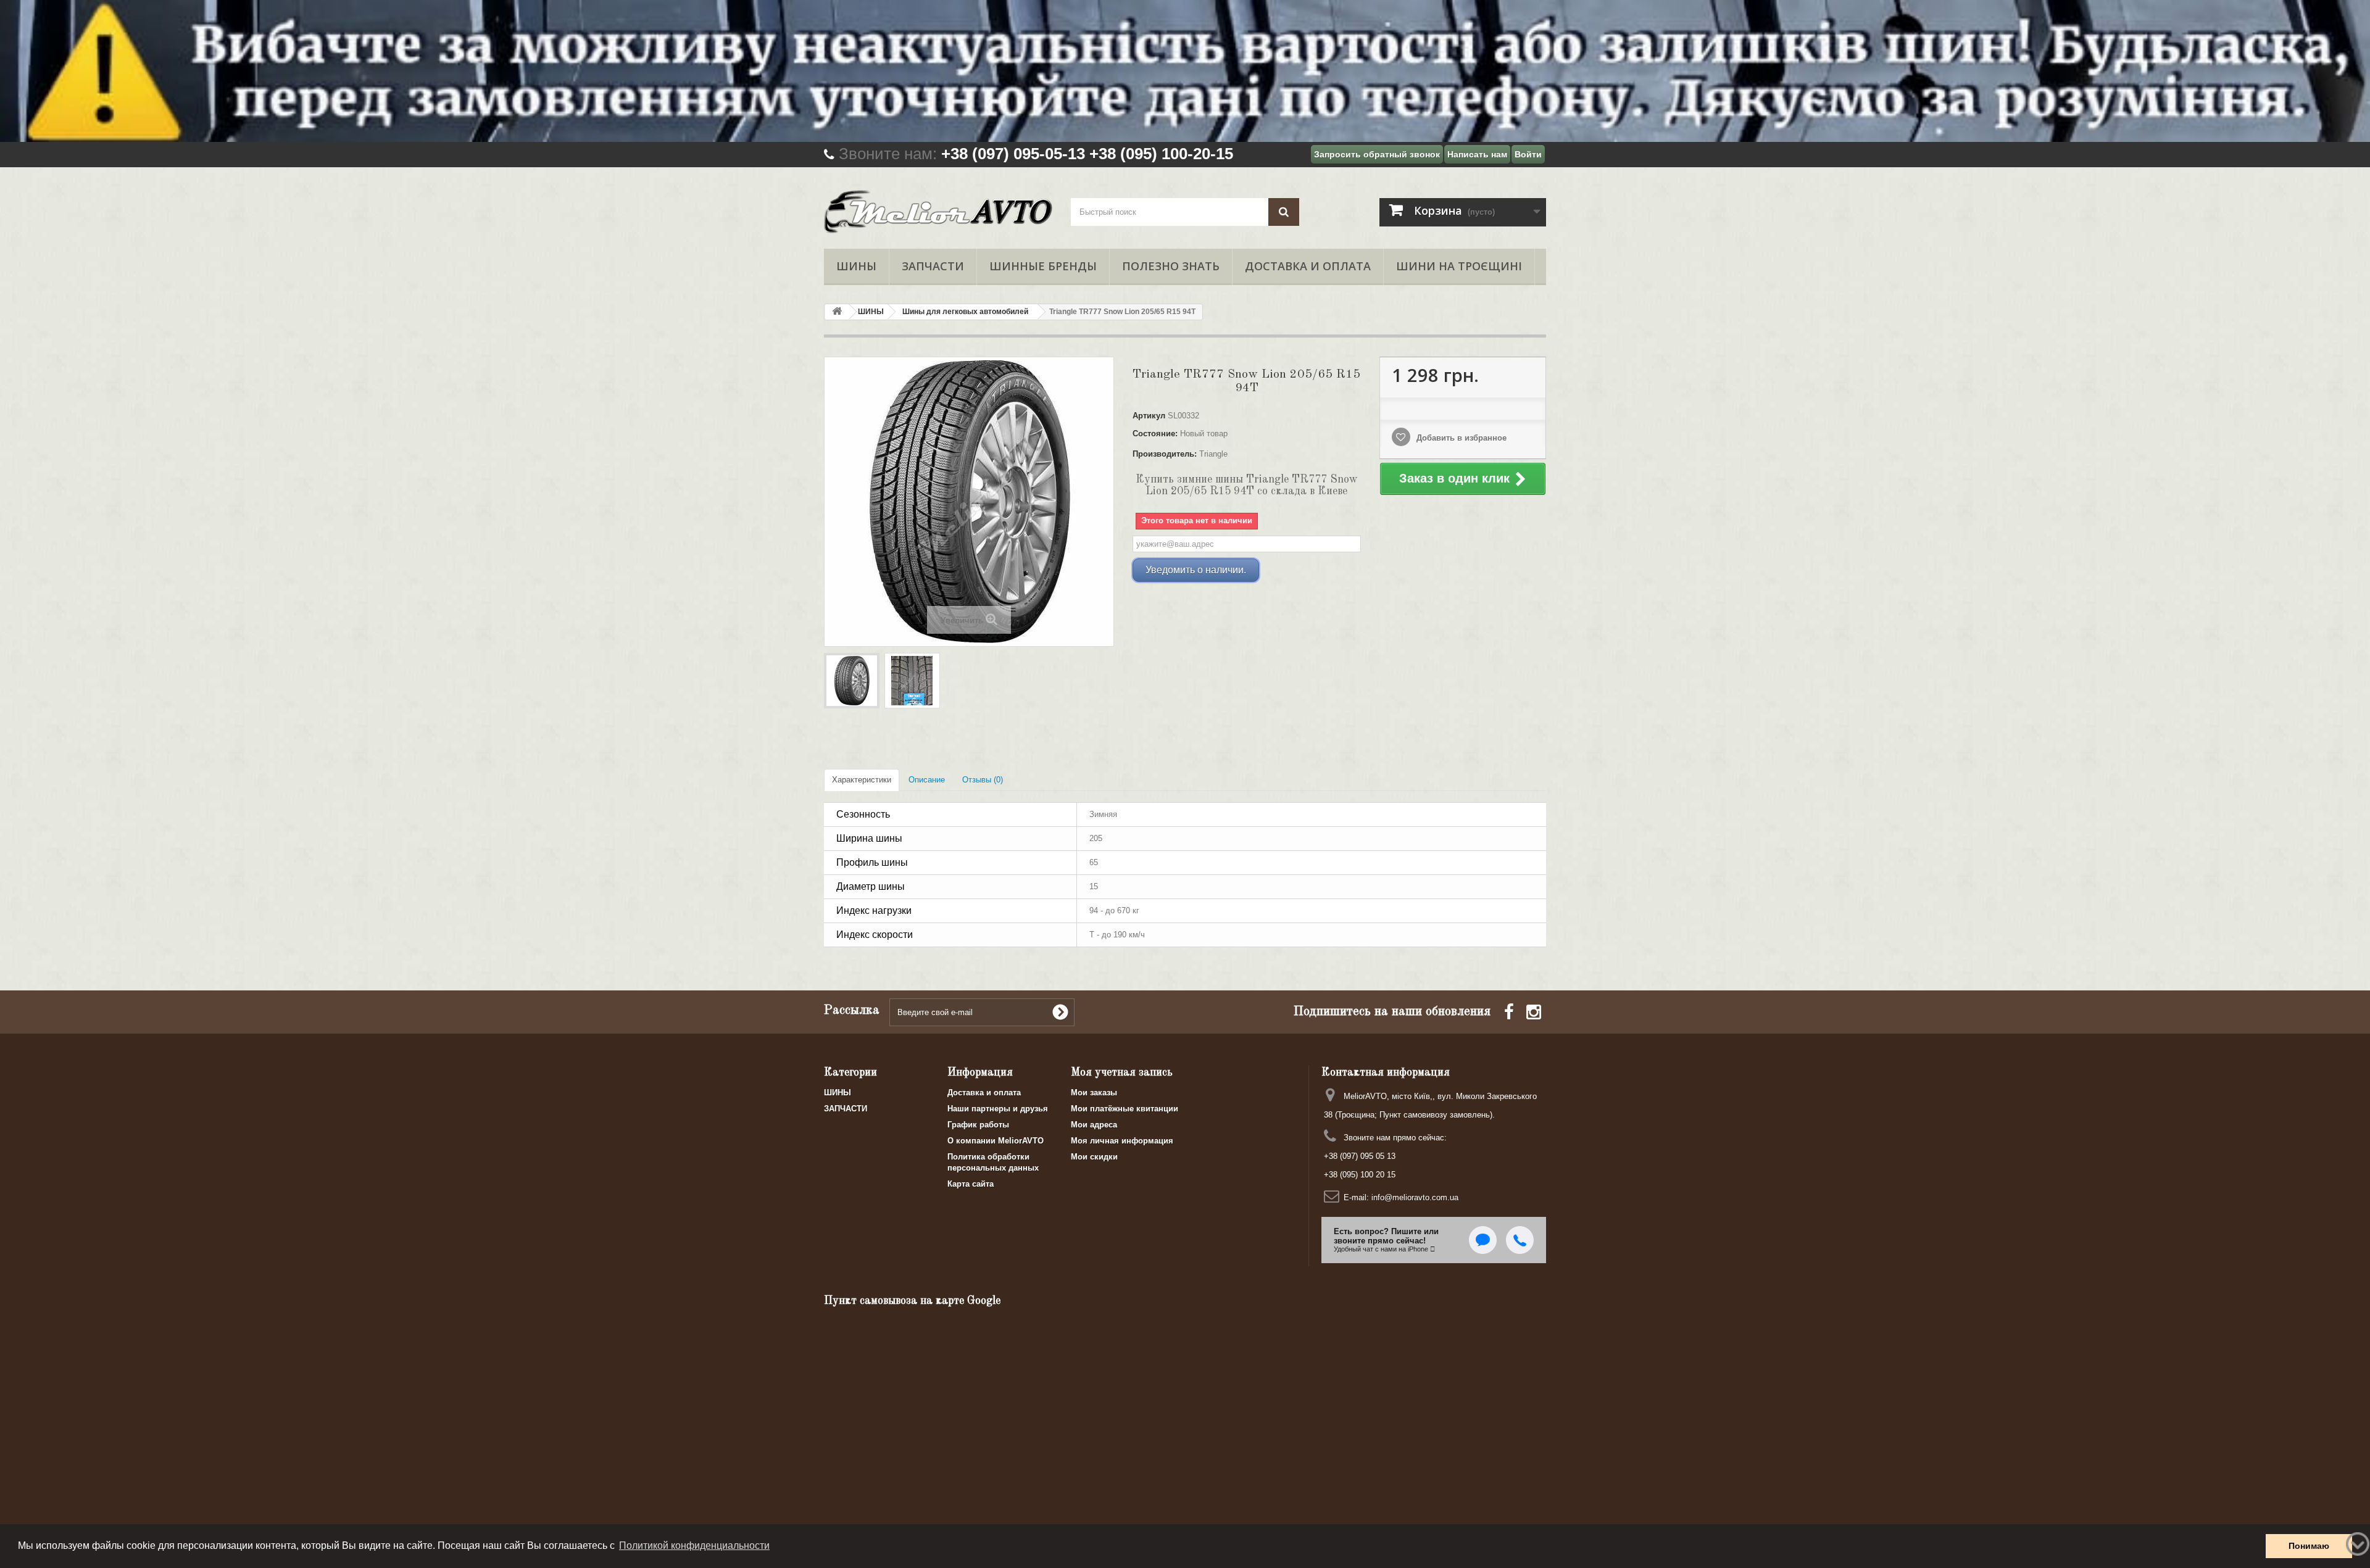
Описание (927, 780)
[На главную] (837, 312)
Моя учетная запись (1122, 1072)
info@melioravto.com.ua (1415, 1197)
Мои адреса (1094, 1125)
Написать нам (1477, 154)
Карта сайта (971, 1184)
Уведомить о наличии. (1196, 570)
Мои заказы (1094, 1093)
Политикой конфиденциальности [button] (694, 1545)
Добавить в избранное (1460, 438)
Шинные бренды (1043, 266)
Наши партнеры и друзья (998, 1109)
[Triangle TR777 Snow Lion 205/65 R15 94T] (852, 681)
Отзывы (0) (983, 780)
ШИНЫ (856, 266)
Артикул (1149, 416)
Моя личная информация (1122, 1141)
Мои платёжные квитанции (1125, 1109)
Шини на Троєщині (1459, 266)
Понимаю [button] (2309, 1546)
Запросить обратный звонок (1377, 154)
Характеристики (862, 780)
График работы (978, 1125)
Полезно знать (1171, 266)
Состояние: (1155, 433)
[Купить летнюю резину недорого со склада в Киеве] (1185, 71)
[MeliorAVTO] (938, 212)
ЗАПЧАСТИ (933, 266)
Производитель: (1165, 454)
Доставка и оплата (1308, 266)
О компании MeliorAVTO (996, 1141)
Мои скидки (1094, 1157)
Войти (1528, 154)
